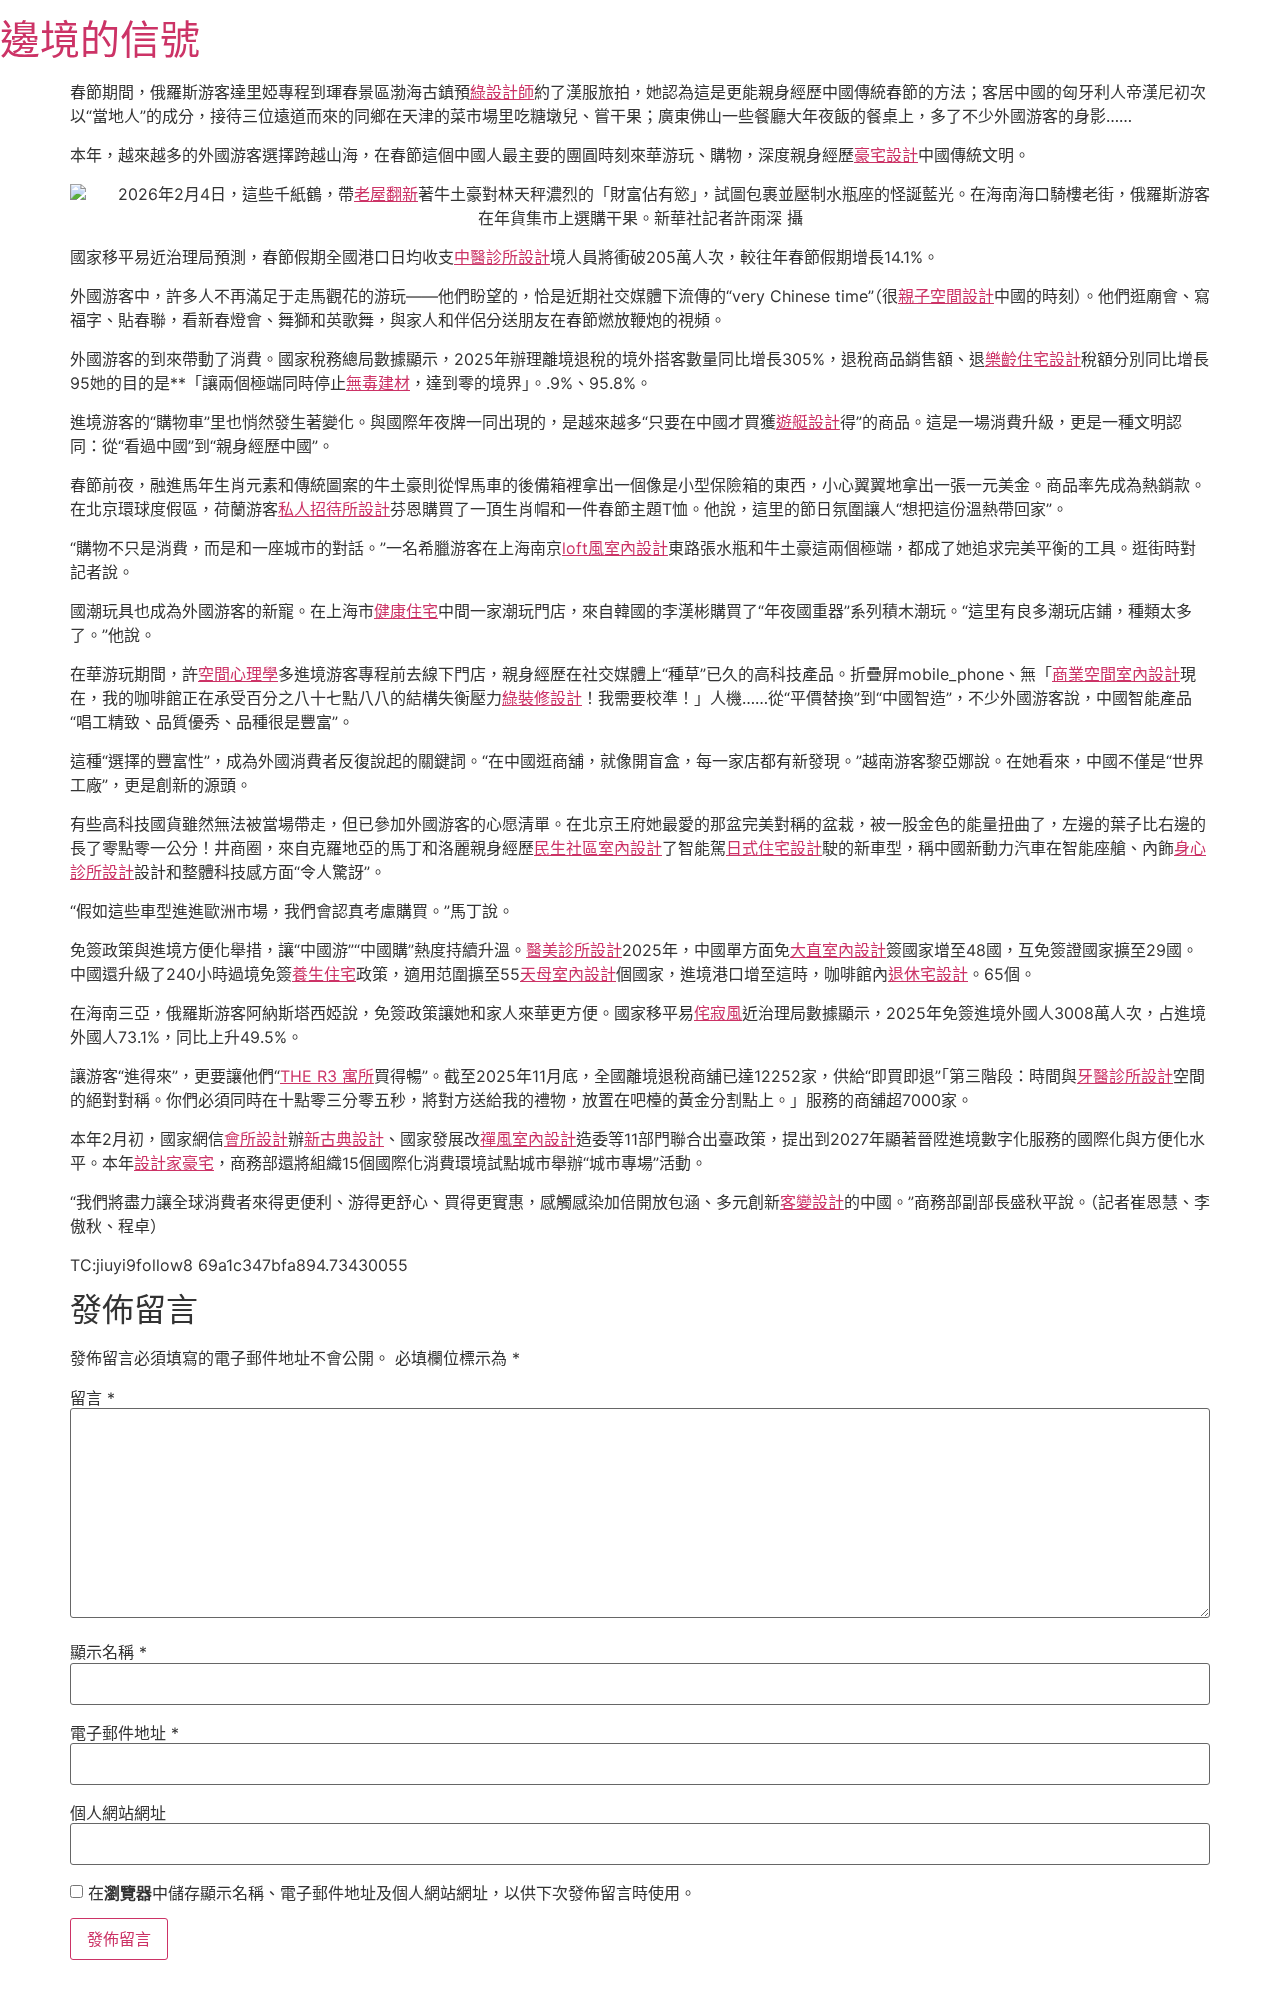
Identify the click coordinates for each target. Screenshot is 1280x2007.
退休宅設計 (928, 974)
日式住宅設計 (774, 848)
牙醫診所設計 (1125, 1076)
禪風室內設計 (528, 1139)
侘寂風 (718, 1013)
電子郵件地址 (124, 1733)
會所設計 (256, 1139)
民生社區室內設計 (598, 848)
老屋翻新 (386, 194)
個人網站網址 (118, 1813)
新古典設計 (344, 1139)
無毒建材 (378, 383)
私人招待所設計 (334, 509)
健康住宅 (406, 611)
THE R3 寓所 (327, 1076)
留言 (92, 1398)
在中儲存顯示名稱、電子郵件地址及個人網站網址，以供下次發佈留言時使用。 (392, 1893)
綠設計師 (502, 92)
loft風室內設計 (615, 548)
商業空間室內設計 (1116, 674)
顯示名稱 (108, 1652)
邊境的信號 (100, 39)
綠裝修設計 (542, 698)
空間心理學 (238, 674)
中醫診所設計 (502, 257)
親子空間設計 (946, 296)
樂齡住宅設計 (1033, 359)
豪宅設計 (886, 155)
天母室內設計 (568, 974)
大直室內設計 (838, 950)
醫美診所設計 (574, 950)
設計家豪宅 (174, 1163)
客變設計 (812, 1202)
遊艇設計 (808, 422)
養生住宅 (324, 974)
